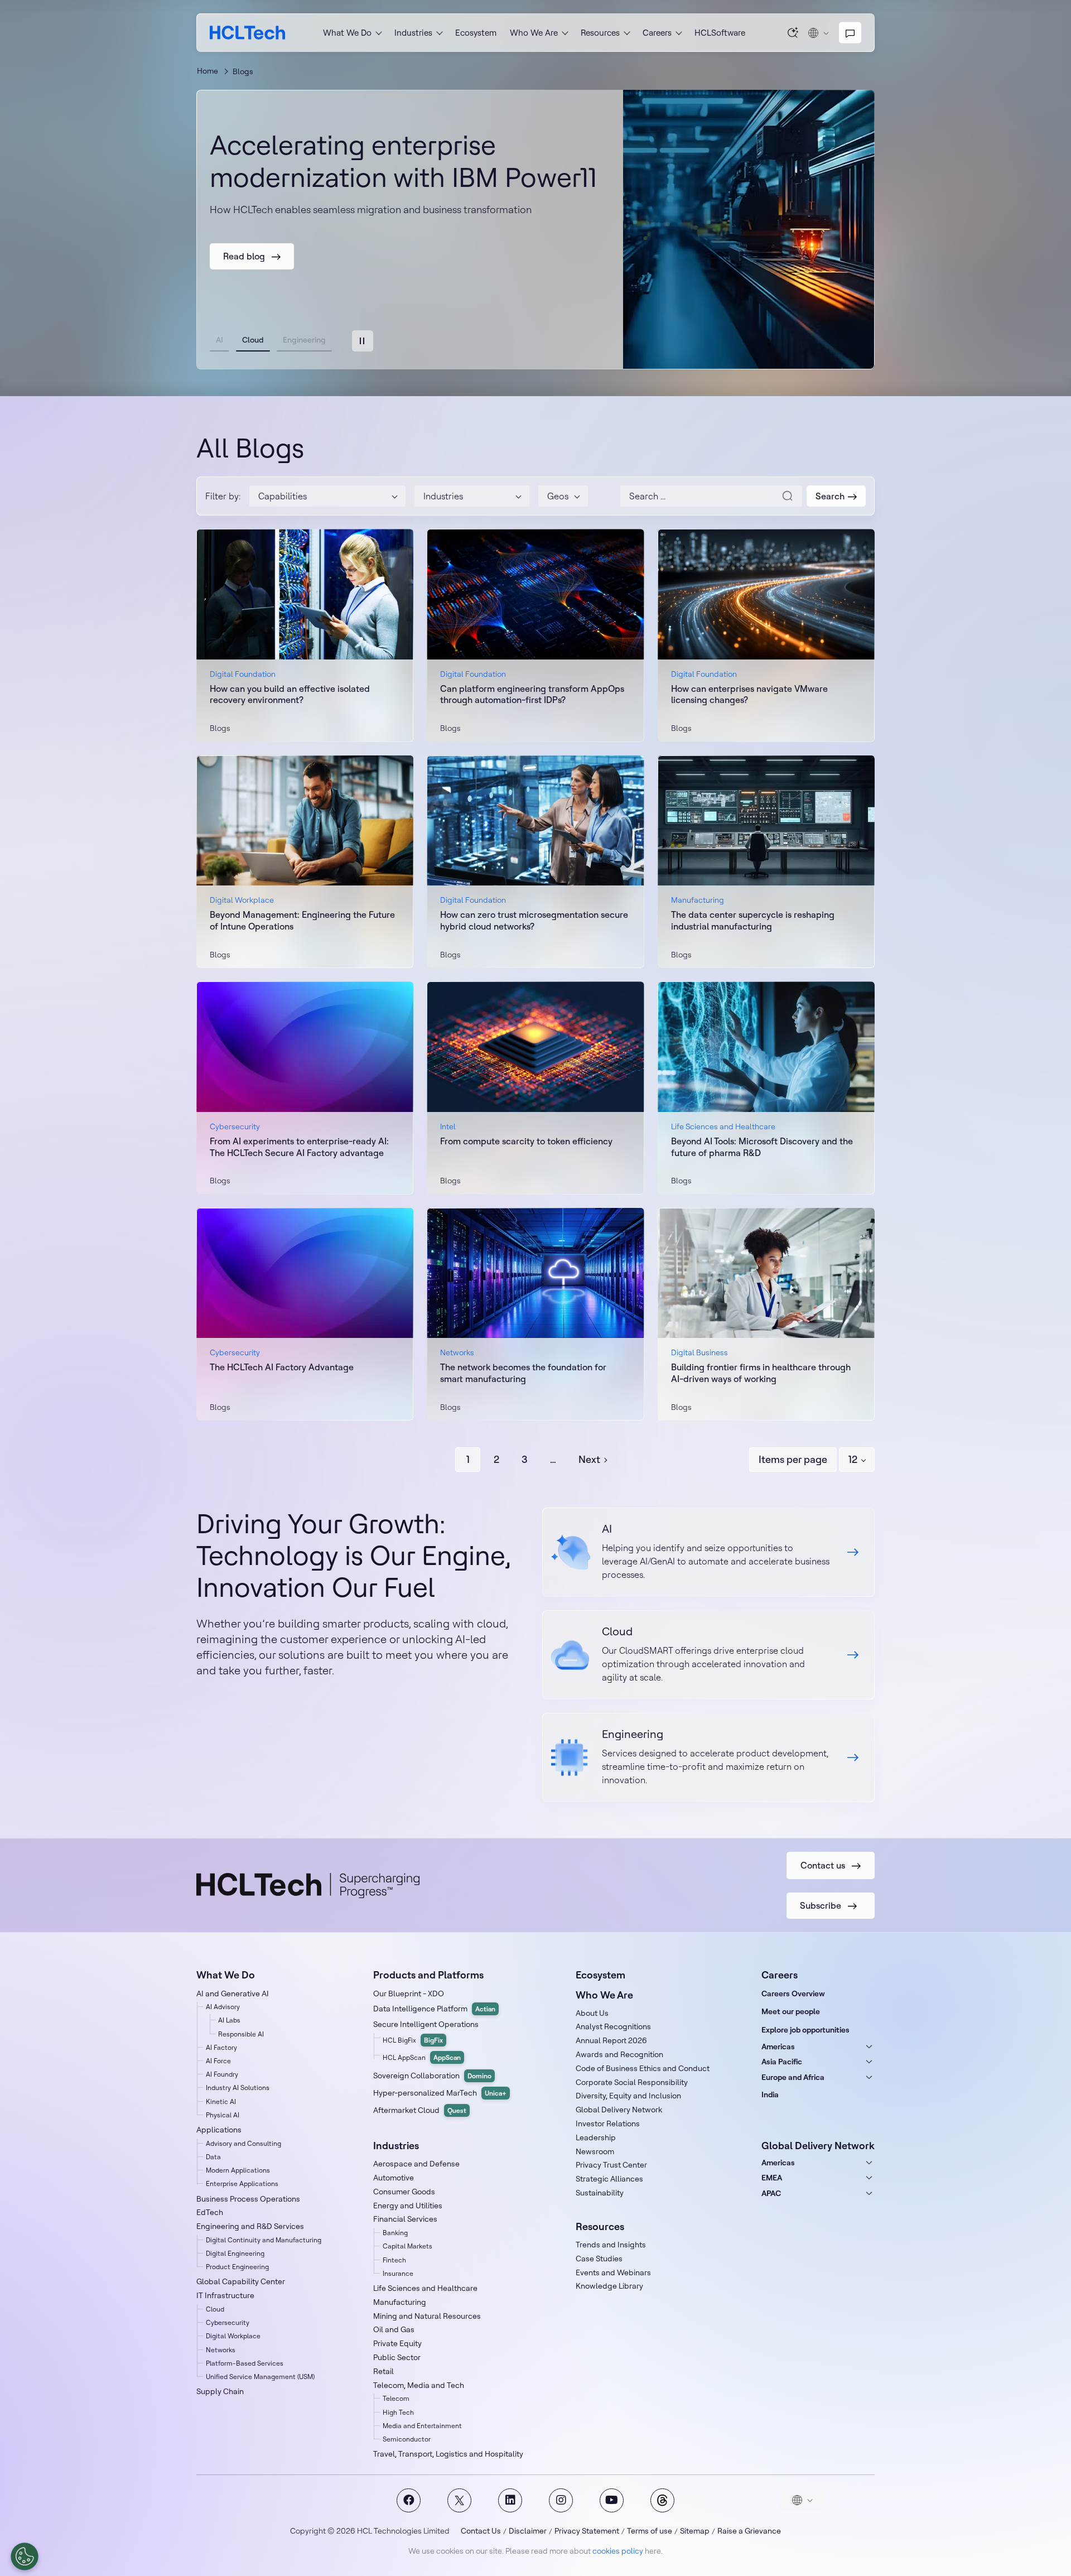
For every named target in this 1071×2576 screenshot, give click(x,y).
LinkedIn (510, 2500)
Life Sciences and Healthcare (425, 2288)
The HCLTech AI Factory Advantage (282, 1367)
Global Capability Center (241, 2281)
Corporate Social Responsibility (632, 2082)
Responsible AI (241, 2034)
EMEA (772, 2178)
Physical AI (223, 2115)
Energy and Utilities (408, 2206)
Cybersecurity (228, 2322)
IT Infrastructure (225, 2295)
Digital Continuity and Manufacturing (264, 2240)
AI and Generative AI (233, 1994)
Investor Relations (608, 2124)
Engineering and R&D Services (250, 2226)
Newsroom (595, 2151)
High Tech (398, 2412)
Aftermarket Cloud (420, 2110)
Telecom (396, 2398)
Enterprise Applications (242, 2183)
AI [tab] (219, 340)
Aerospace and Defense (416, 2164)
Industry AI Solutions (238, 2088)
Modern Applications (238, 2170)
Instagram (561, 2500)
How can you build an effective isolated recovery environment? (290, 694)
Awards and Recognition (619, 2054)
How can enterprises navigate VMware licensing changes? (749, 694)
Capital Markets (407, 2246)
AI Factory (221, 2047)
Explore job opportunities (805, 2030)
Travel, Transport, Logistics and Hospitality (448, 2454)
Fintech (394, 2260)
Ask (793, 32)
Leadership (596, 2137)
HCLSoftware (720, 33)
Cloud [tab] (253, 340)
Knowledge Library (609, 2286)
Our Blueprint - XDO (409, 1994)
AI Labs (229, 2020)
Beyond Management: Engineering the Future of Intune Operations (302, 920)
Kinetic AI (221, 2101)
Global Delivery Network (619, 2110)
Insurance (398, 2273)
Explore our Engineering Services (708, 1758)
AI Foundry (222, 2074)
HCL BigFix (413, 2040)
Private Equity (397, 2343)
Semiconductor (407, 2439)
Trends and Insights (611, 2245)
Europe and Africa (793, 2077)
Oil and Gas (394, 2329)
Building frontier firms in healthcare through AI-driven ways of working (761, 1373)
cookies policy (618, 2551)
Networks (221, 2350)
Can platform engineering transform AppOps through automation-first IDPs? (532, 694)
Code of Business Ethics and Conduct (643, 2068)
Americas (778, 2047)
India (770, 2094)
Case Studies (599, 2259)
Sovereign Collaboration (432, 2076)
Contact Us (481, 2531)
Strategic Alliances (609, 2179)
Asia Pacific (782, 2062)
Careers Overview (793, 1994)
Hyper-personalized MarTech (440, 2093)
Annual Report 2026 (611, 2040)
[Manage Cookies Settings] (25, 2556)
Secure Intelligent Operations (426, 2024)
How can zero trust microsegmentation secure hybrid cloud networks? (534, 920)
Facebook (409, 2500)
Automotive (394, 2178)
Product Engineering (237, 2267)
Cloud (215, 2309)
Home (208, 71)
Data (213, 2157)
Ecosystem (476, 33)
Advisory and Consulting (243, 2143)
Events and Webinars (613, 2272)
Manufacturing (400, 2302)
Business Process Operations (248, 2199)
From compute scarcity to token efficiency (526, 1141)
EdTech (210, 2212)
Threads (662, 2500)
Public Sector (397, 2357)
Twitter (459, 2500)
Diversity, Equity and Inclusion (628, 2096)
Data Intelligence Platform (434, 2009)
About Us (592, 2013)
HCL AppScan (422, 2057)
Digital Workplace (233, 2336)
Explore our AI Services (708, 1552)
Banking (395, 2233)
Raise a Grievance (749, 2531)
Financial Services (405, 2219)
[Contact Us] (850, 33)
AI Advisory (223, 2007)
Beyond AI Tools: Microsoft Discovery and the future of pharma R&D (762, 1147)
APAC (771, 2193)
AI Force (218, 2061)
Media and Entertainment (422, 2426)
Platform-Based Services (245, 2363)
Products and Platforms (428, 1975)
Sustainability (600, 2193)
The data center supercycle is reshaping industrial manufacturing (753, 920)
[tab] (363, 341)
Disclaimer (528, 2531)
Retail (383, 2371)
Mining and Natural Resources (427, 2316)
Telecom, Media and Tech (419, 2385)
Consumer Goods (404, 2192)
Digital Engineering (235, 2253)
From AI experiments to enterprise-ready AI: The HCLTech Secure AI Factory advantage (299, 1147)
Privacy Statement (587, 2531)
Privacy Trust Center (611, 2165)
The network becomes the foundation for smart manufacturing (523, 1373)
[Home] (247, 33)
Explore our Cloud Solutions (708, 1655)
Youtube (612, 2500)
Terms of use (650, 2531)
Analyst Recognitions (613, 2026)
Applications (219, 2130)
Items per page (793, 1459)
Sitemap (695, 2531)
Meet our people (791, 2011)
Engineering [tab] (304, 340)
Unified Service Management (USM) (260, 2377)
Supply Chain (220, 2391)
